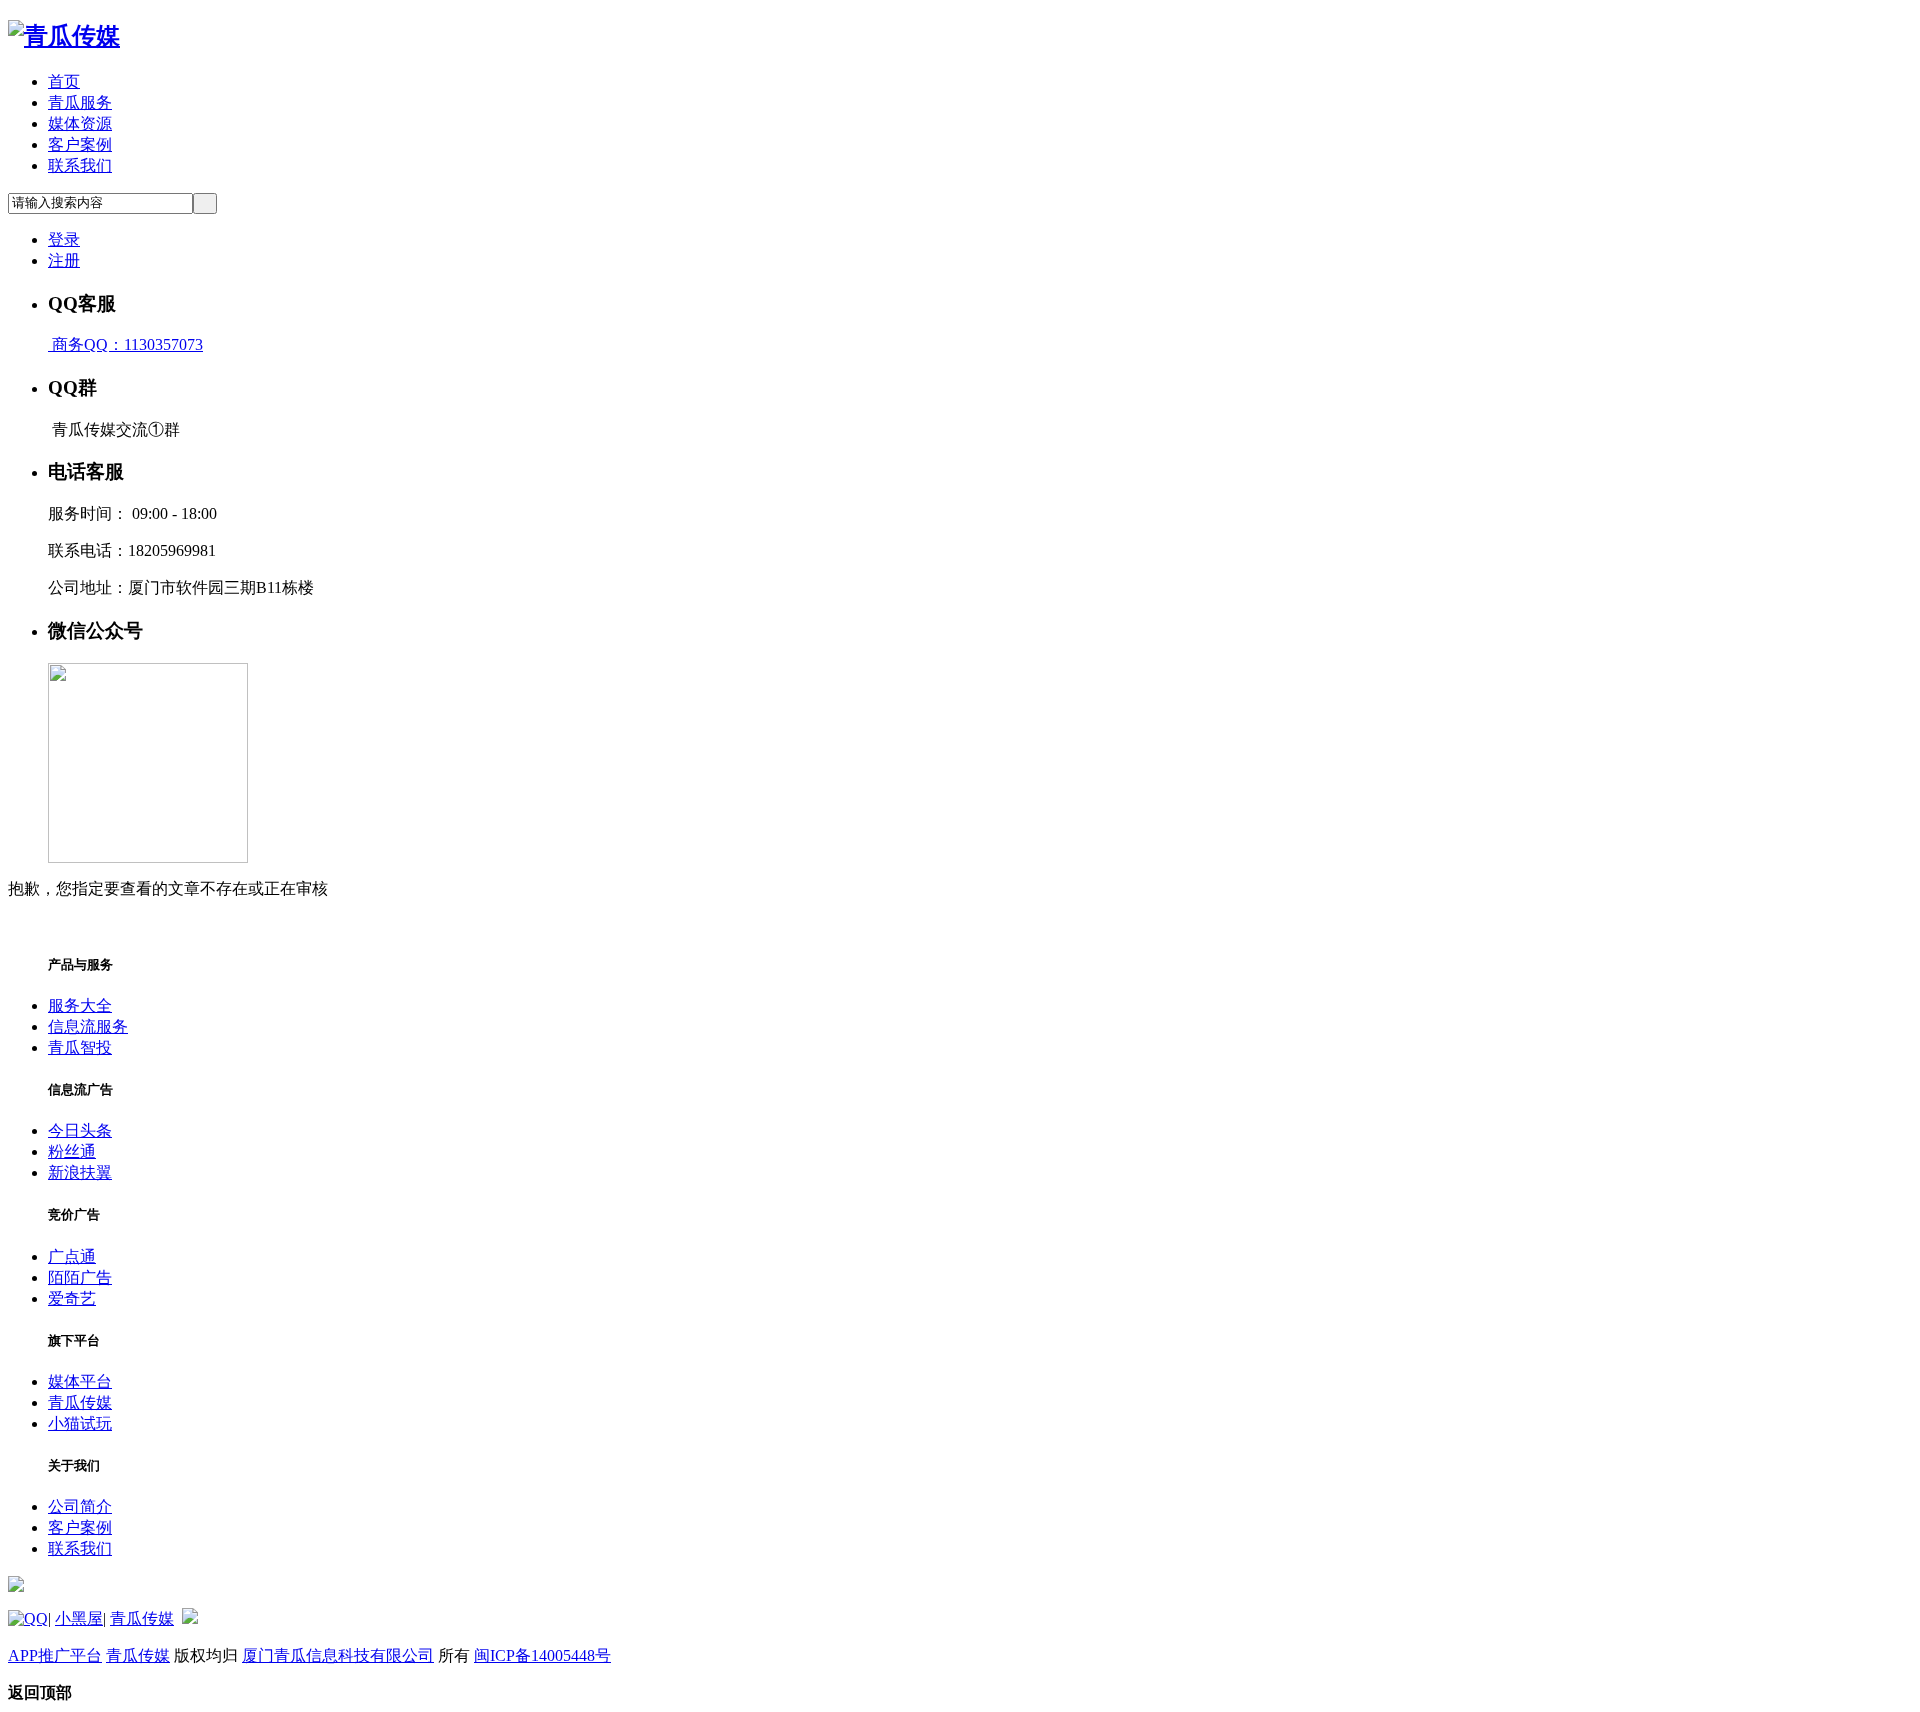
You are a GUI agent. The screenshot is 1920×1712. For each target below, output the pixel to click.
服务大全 (80, 1005)
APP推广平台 (55, 1655)
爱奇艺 (72, 1298)
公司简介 (80, 1506)
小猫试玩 (80, 1423)
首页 (64, 81)
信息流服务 (88, 1026)
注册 (64, 260)
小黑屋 (79, 1618)
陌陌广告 (80, 1277)
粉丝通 (72, 1151)
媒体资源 (80, 123)
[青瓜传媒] (64, 36)
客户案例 (80, 144)
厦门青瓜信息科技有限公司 (338, 1655)
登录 (64, 239)
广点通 (72, 1256)
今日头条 (80, 1130)
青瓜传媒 (80, 1402)
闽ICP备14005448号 (542, 1655)
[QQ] (28, 1618)
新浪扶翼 (80, 1172)
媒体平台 (80, 1381)
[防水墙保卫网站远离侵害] (190, 1618)
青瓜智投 (80, 1047)
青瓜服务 (80, 102)
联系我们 (80, 165)
